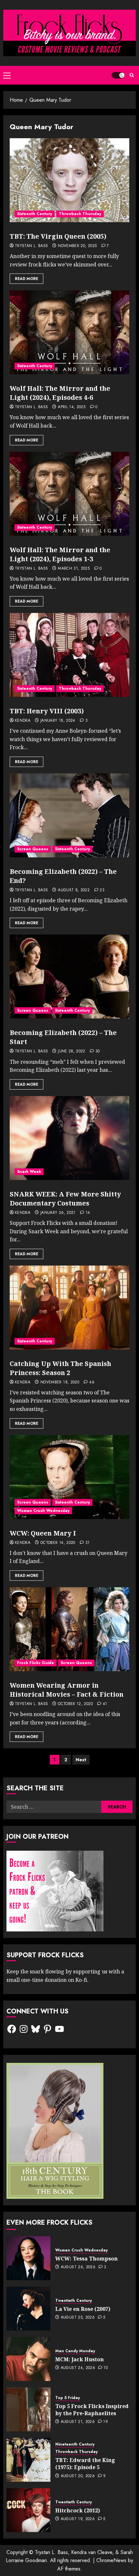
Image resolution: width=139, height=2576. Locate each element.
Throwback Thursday (80, 214)
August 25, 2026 (78, 2318)
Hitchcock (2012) (78, 2510)
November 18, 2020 (60, 1382)
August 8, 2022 (74, 890)
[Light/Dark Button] (118, 75)
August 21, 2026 (78, 2422)
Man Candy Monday (75, 2351)
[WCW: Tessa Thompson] (28, 2258)
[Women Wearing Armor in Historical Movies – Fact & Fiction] (69, 1629)
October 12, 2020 (75, 1704)
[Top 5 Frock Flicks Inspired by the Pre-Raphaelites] (28, 2409)
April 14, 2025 (72, 407)
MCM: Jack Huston (80, 2359)
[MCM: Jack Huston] (28, 2359)
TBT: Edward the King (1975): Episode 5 (85, 2464)
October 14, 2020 (58, 1543)
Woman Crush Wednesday (43, 1511)
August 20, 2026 (78, 2476)
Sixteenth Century (35, 214)
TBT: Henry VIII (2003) (47, 711)
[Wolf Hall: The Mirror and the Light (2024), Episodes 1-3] (69, 494)
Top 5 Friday (68, 2398)
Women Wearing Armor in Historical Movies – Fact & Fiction (67, 1690)
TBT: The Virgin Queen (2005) (58, 236)
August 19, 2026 (78, 2519)
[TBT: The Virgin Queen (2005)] (69, 180)
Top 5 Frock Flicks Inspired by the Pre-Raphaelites (92, 2410)
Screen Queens (33, 849)
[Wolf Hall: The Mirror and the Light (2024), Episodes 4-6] (69, 332)
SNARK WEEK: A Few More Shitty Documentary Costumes (65, 1199)
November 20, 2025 (77, 246)
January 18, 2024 (58, 721)
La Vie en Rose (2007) (83, 2309)
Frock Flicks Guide (36, 1663)
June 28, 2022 (72, 1051)
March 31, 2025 (74, 569)
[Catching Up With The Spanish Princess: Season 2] (69, 1308)
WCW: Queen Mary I (43, 1533)
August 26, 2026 (78, 2267)
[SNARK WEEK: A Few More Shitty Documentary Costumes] (69, 1138)
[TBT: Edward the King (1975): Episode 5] (28, 2460)
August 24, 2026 (78, 2368)
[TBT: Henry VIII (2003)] (69, 655)
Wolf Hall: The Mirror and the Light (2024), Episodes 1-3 (60, 554)
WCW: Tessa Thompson (86, 2259)
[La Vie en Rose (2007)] (28, 2309)
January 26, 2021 (58, 1213)
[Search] (132, 75)
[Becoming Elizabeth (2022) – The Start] (69, 977)
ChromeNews (111, 2560)
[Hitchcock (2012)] (28, 2510)
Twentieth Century (74, 2301)
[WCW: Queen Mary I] (69, 1477)
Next (81, 1760)
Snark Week (29, 1172)
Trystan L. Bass (31, 246)
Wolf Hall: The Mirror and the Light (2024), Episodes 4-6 (60, 393)
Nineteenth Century (75, 2444)
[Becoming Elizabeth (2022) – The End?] (69, 815)
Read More (27, 279)
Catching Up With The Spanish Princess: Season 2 (60, 1368)
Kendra (23, 721)
